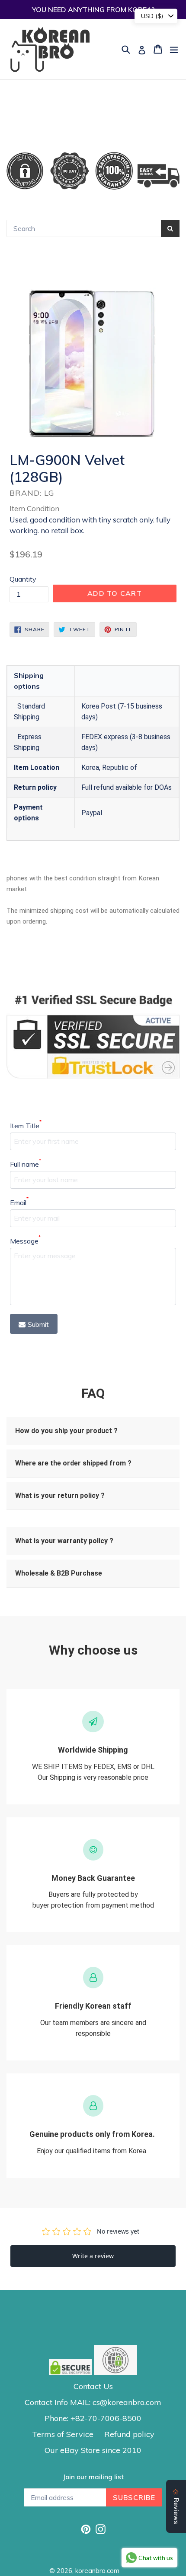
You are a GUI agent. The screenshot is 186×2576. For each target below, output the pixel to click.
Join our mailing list (93, 2477)
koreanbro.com (97, 2571)
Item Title (26, 1125)
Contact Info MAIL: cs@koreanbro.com (93, 2402)
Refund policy (129, 2434)
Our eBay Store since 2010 (93, 2450)
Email (19, 1202)
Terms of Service (63, 2434)
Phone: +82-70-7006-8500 (93, 2418)
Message (25, 1241)
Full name (26, 1164)
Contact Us (93, 2386)
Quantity (23, 579)
